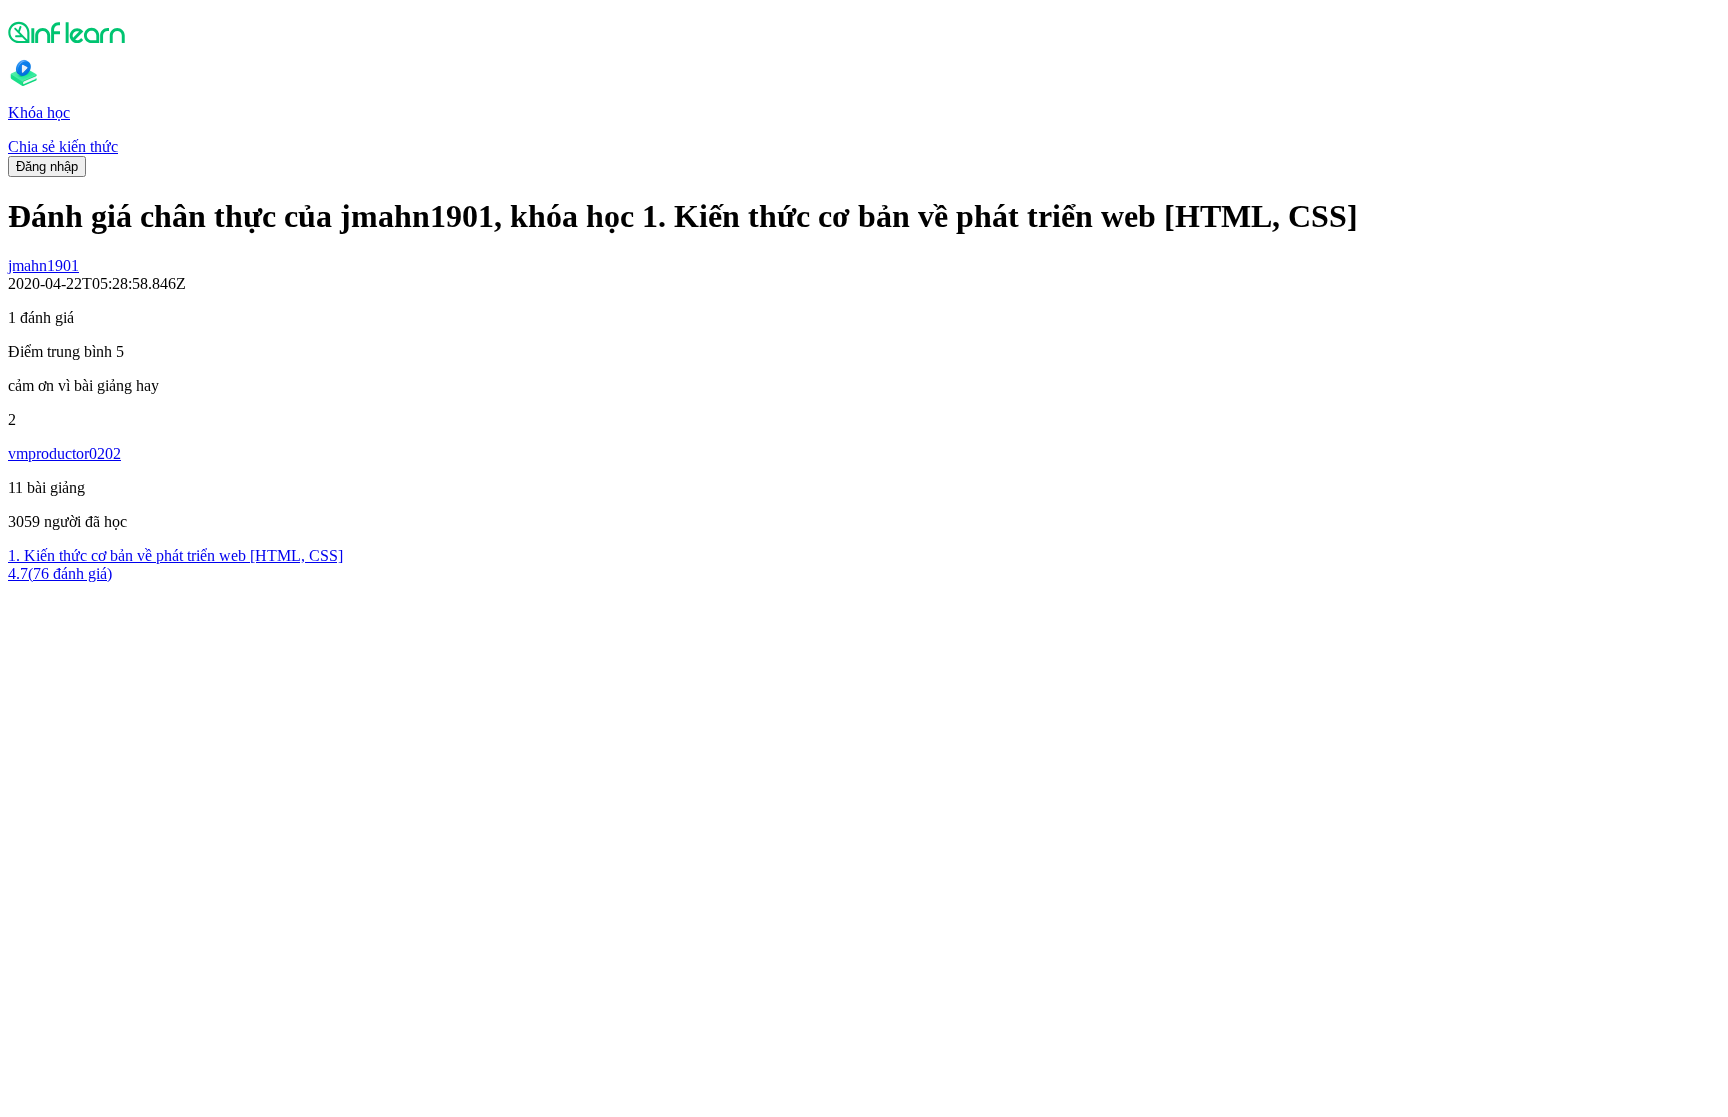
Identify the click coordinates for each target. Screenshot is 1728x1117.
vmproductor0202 (64, 453)
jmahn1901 (43, 265)
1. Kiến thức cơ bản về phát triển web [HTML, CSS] (175, 555)
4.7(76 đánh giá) (60, 573)
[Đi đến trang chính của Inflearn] (864, 32)
